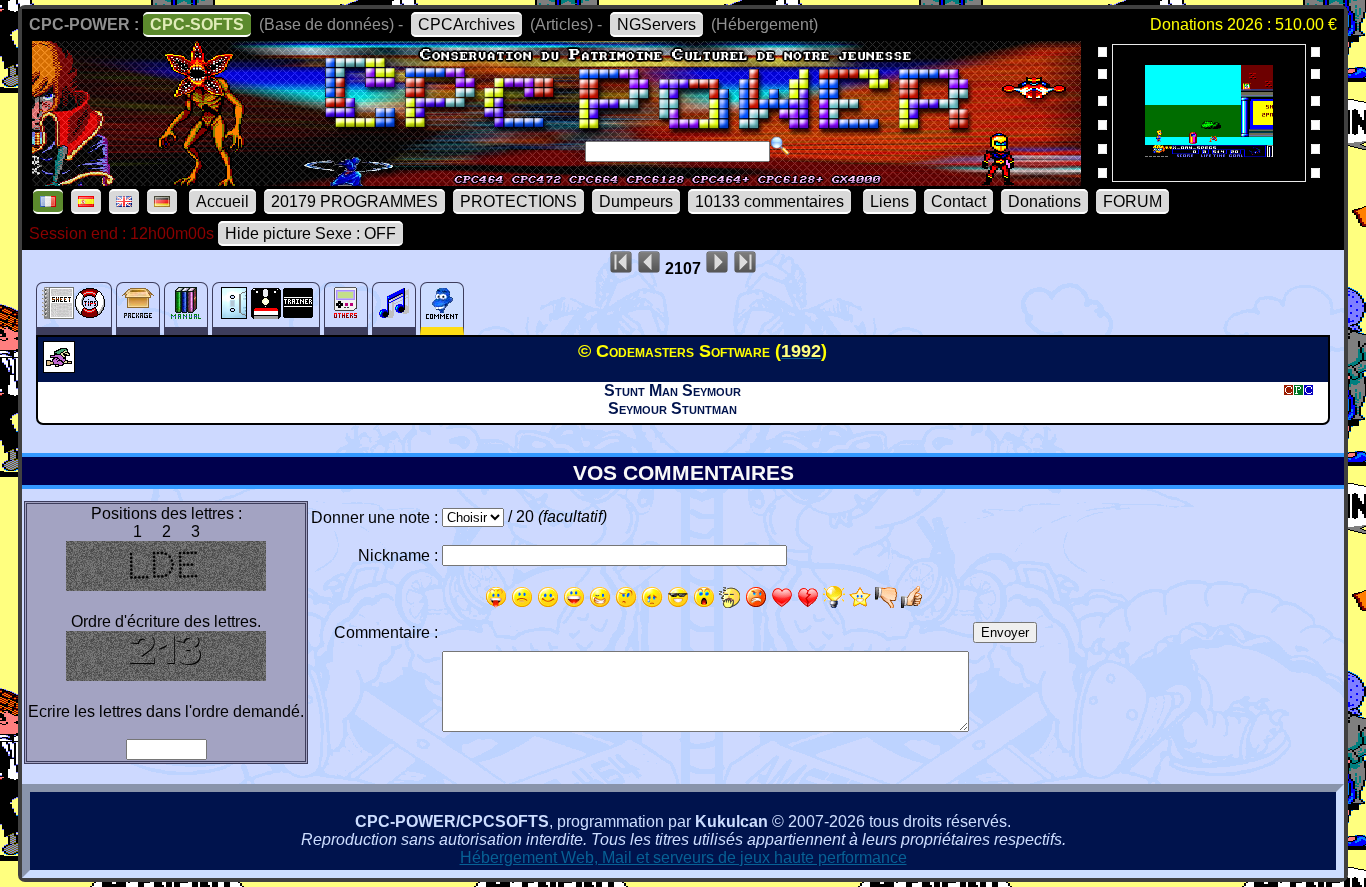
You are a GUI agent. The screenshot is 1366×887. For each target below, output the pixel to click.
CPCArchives (466, 24)
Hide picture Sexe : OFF (310, 233)
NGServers (656, 24)
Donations (1044, 201)
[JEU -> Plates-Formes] (61, 367)
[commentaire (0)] (442, 308)
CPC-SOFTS (197, 24)
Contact (958, 201)
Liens (889, 201)
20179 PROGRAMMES (354, 201)
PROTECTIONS (518, 201)
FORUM (1132, 201)
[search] (780, 146)
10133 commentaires (769, 201)
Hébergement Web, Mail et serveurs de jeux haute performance (683, 857)
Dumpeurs (636, 201)
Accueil (222, 201)
